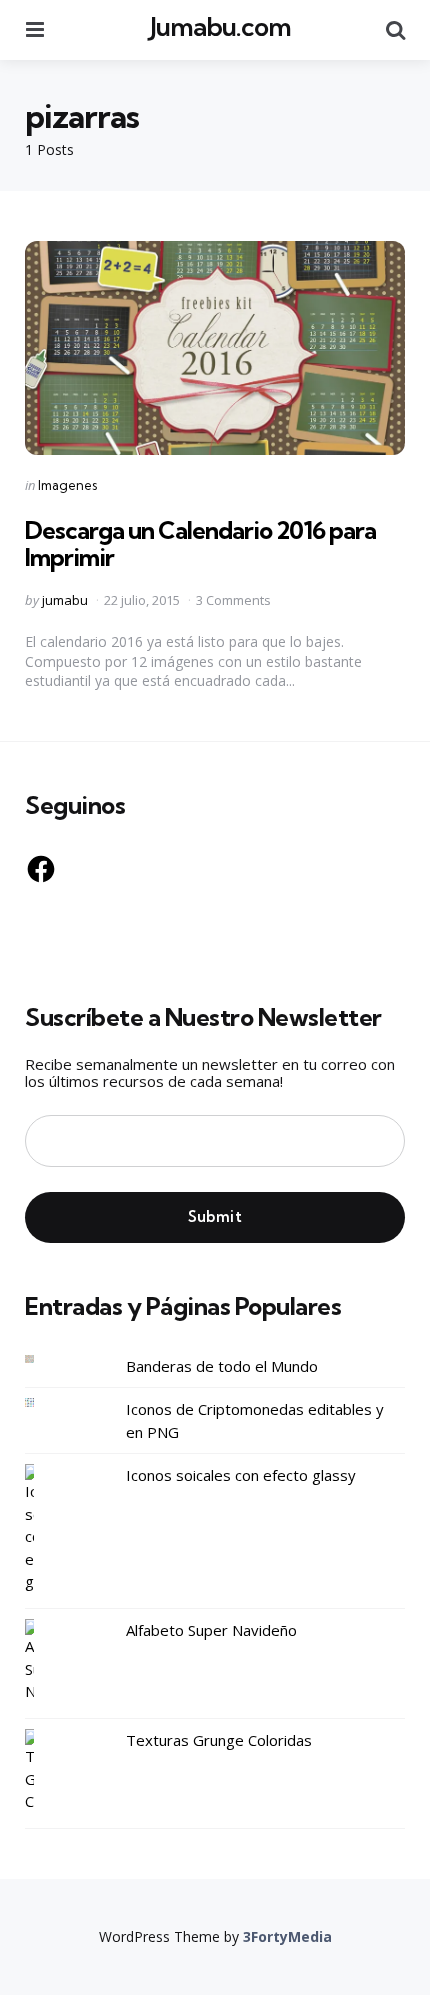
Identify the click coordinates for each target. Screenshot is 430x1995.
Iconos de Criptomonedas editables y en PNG (255, 1420)
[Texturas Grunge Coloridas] (45, 1771)
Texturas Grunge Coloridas (219, 1740)
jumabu (65, 600)
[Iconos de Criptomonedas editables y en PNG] (45, 1402)
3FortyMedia (287, 1936)
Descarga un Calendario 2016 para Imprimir (200, 543)
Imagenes (67, 485)
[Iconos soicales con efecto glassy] (45, 1528)
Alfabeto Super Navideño (211, 1630)
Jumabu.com (220, 26)
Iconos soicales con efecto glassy (241, 1475)
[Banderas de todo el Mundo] (45, 1359)
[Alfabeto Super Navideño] (45, 1661)
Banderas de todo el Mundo (222, 1366)
